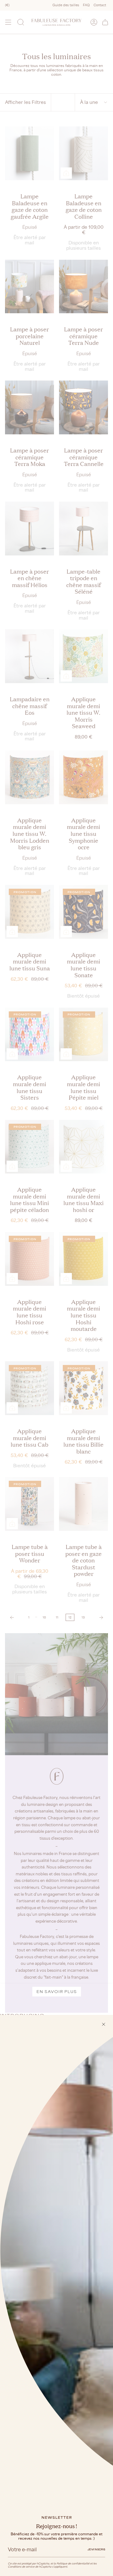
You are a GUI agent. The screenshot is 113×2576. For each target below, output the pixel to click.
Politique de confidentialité (73, 2563)
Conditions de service (21, 2567)
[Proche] (104, 2024)
